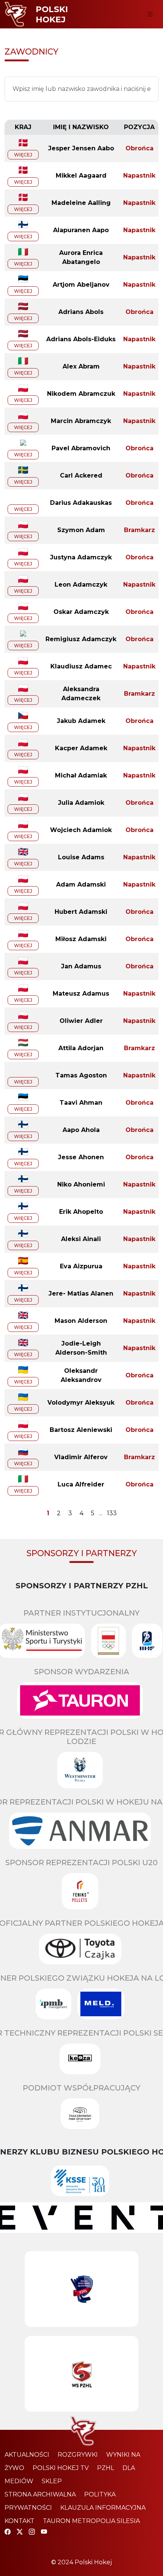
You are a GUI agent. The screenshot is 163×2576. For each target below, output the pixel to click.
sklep (52, 2481)
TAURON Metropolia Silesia (91, 2521)
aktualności (27, 2455)
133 (112, 1513)
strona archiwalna (40, 2494)
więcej (23, 155)
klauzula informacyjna (103, 2508)
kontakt (20, 2521)
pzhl (106, 2468)
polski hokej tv (61, 2468)
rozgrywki (78, 2455)
